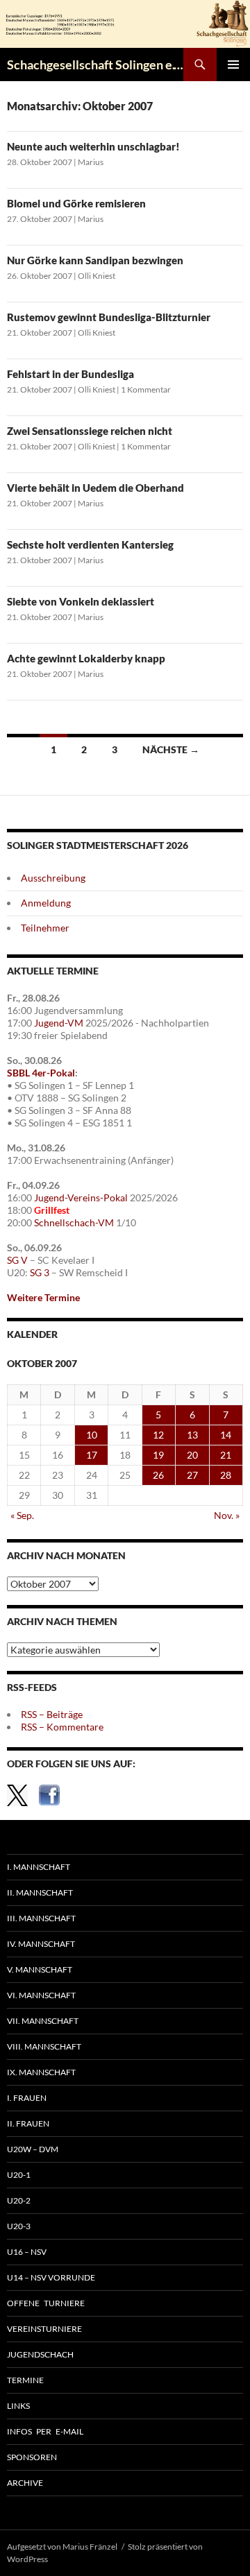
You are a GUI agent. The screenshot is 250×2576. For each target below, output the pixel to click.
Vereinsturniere (44, 2329)
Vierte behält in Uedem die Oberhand (95, 488)
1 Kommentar (146, 389)
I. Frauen (27, 2098)
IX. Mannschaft (41, 2072)
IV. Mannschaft (41, 1944)
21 (226, 1455)
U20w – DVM (33, 2149)
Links (18, 2406)
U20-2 (19, 2200)
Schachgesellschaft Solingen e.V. (95, 65)
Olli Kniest (97, 276)
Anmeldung (46, 903)
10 (92, 1435)
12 (158, 1435)
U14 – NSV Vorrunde (51, 2277)
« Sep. (22, 1515)
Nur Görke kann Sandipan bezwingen (95, 260)
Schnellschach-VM (74, 1222)
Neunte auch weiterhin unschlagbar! (93, 146)
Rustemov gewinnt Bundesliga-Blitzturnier (109, 317)
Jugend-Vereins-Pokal (81, 1197)
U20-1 (19, 2175)
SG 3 (40, 1272)
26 (158, 1475)
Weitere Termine (43, 1297)
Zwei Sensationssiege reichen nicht (90, 431)
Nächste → (171, 749)
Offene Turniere (46, 2303)
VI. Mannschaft (41, 1995)
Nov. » (227, 1515)
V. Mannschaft (40, 1969)
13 (192, 1435)
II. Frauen (28, 2123)
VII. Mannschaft (43, 2021)
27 (192, 1475)
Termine (25, 2380)
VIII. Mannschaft (44, 2046)
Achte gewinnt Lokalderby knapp (86, 658)
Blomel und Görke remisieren (76, 203)
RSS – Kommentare (62, 1727)
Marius (91, 162)
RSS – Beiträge (52, 1714)
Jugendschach (40, 2354)
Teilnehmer (45, 928)
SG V (17, 1260)
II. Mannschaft (40, 1892)
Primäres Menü (233, 65)
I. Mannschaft (39, 1867)
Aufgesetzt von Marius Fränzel (62, 2547)
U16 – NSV (27, 2252)
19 (158, 1455)
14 (226, 1435)
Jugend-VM (59, 1023)
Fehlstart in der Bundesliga (70, 374)
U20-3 (19, 2226)
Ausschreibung (53, 878)
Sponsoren (32, 2457)
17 (92, 1455)
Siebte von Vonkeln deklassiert (81, 601)
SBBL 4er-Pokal (41, 1073)
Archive (25, 2483)
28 (226, 1475)
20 (192, 1455)
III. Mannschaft (41, 1918)
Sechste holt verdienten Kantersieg (90, 544)
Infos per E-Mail (45, 2431)
